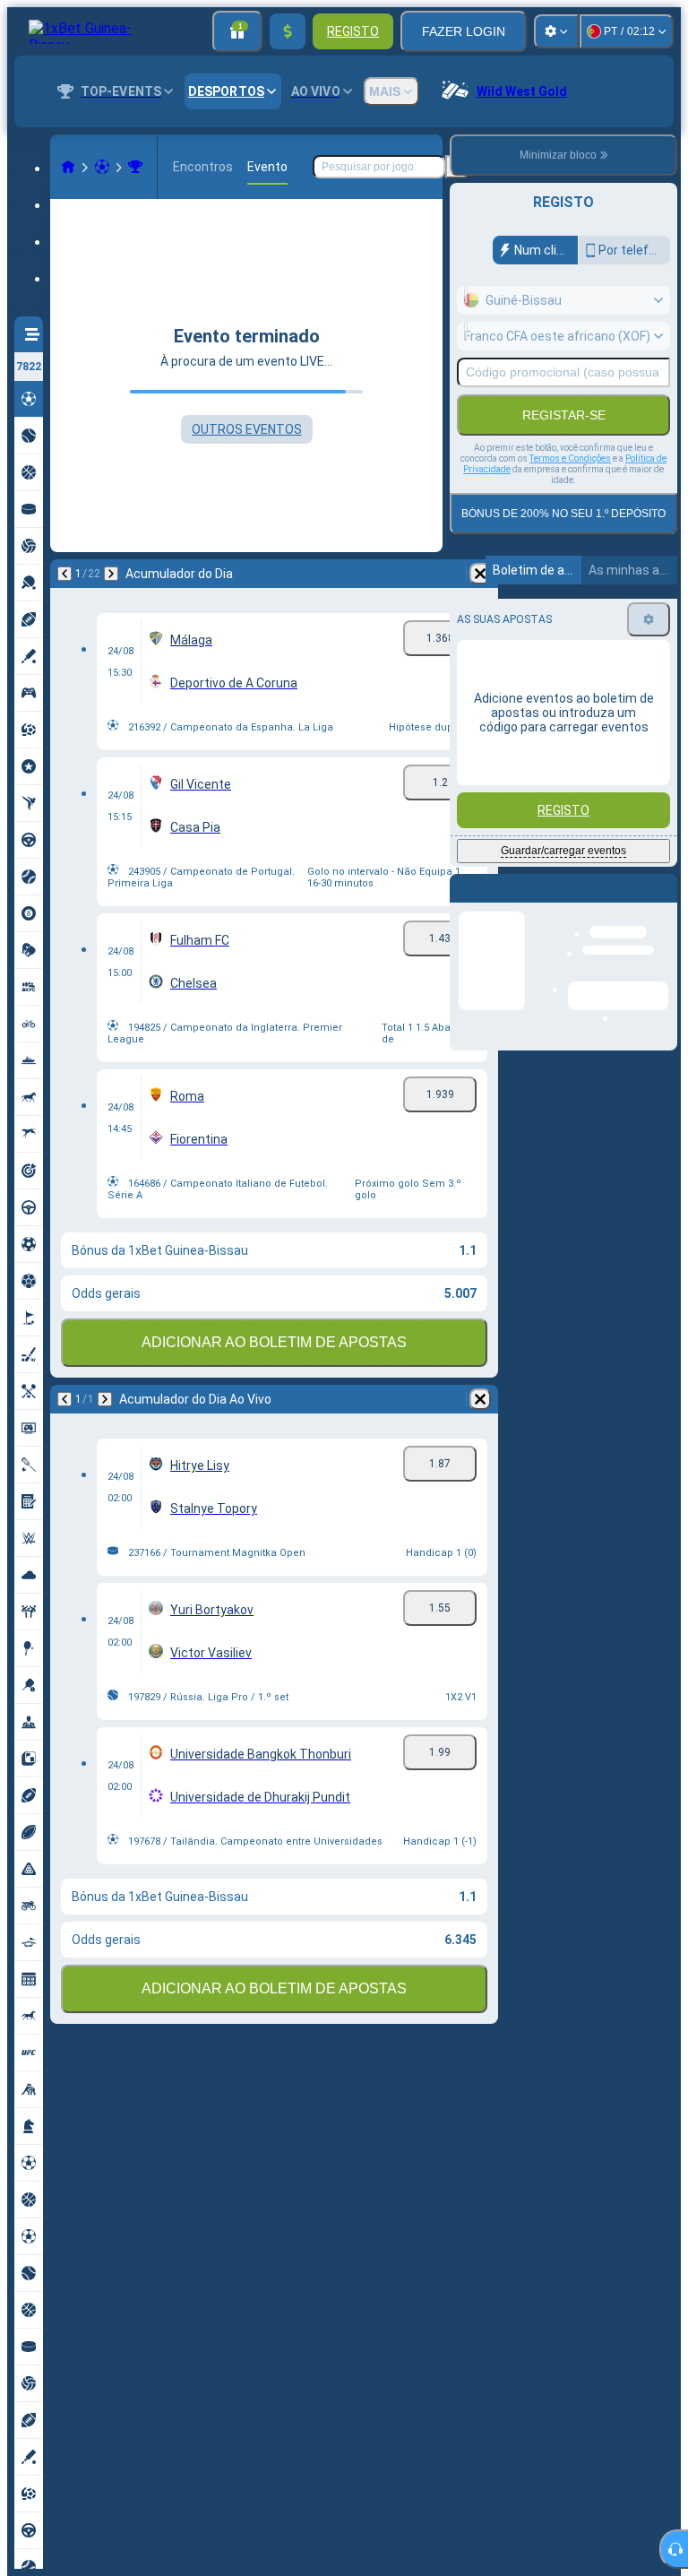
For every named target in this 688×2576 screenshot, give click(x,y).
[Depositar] (288, 31)
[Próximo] (111, 574)
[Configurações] (556, 31)
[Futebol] (102, 167)
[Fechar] (663, 903)
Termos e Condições (570, 458)
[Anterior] (64, 574)
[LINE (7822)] (68, 167)
